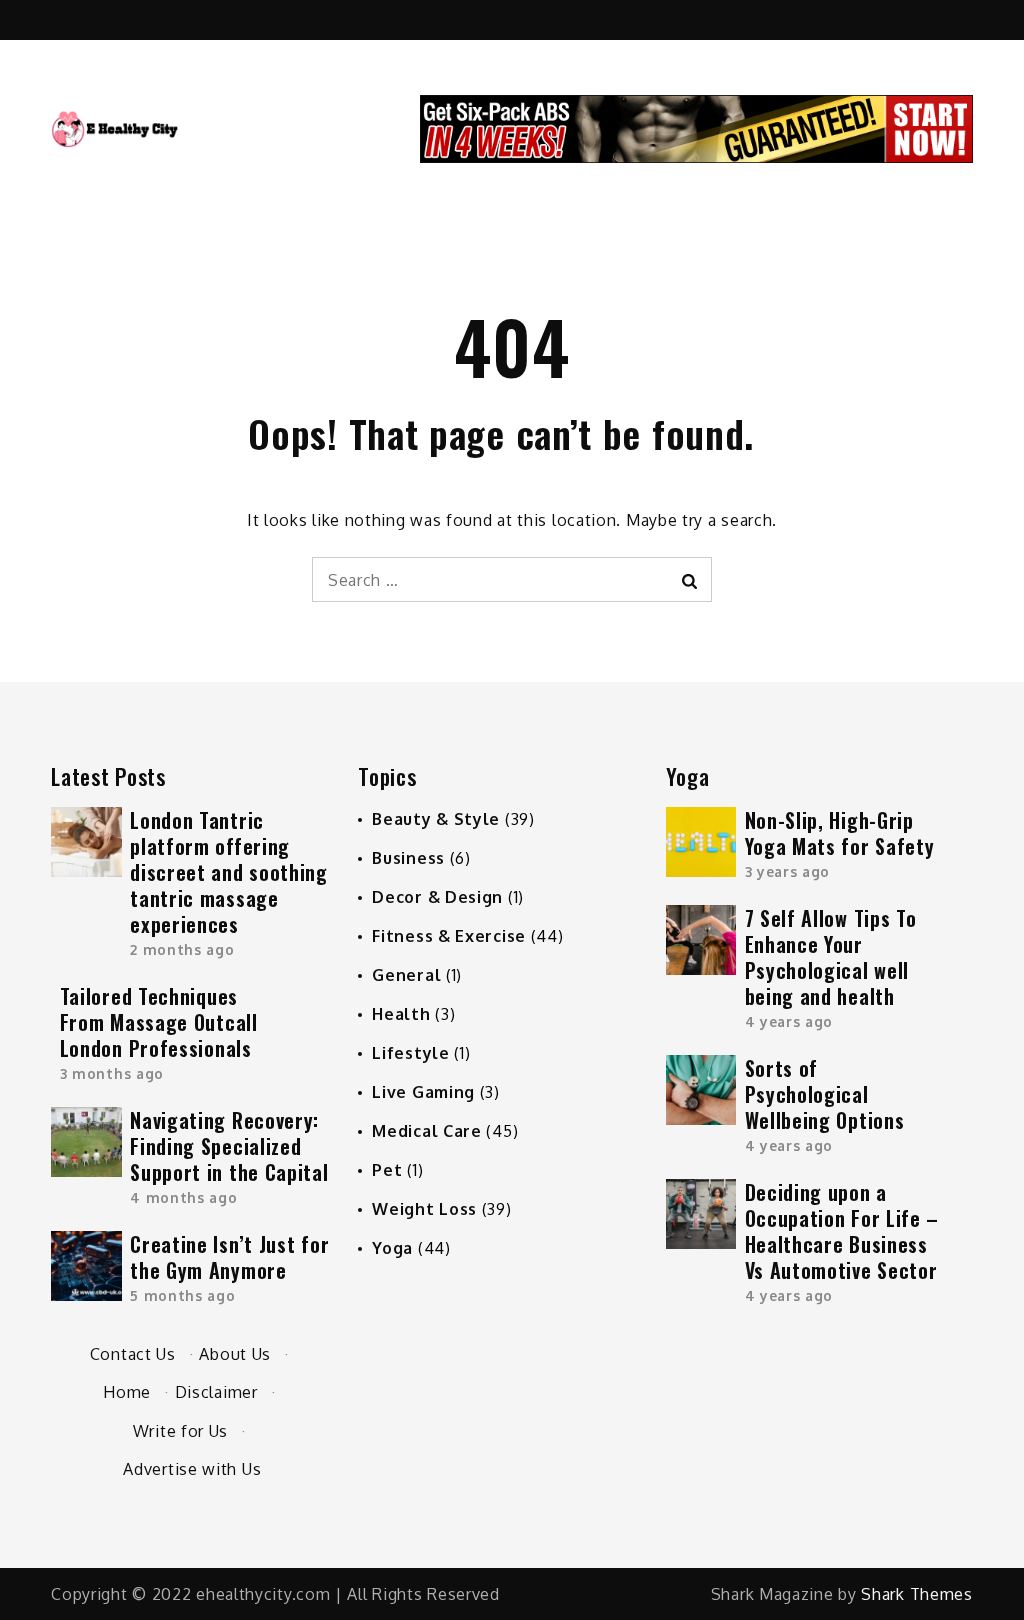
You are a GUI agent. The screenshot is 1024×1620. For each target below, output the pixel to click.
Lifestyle (410, 1053)
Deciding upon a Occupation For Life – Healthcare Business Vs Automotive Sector (842, 1231)
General (406, 975)
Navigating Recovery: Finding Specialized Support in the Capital (229, 1146)
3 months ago (112, 1073)
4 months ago (183, 1197)
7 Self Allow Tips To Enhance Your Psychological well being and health (831, 957)
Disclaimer (216, 1392)
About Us (235, 1354)
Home (127, 1392)
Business (408, 858)
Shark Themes (916, 1594)
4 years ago (789, 1021)
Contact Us (133, 1354)
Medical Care (426, 1131)
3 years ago (788, 871)
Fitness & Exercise (449, 936)
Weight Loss (424, 1209)
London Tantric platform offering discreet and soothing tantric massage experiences (229, 872)
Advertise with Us (192, 1469)
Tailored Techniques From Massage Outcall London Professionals (159, 1022)
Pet (387, 1170)
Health (401, 1014)
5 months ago (182, 1295)
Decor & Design (437, 897)
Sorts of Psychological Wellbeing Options (825, 1094)
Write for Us (180, 1431)
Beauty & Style (436, 819)
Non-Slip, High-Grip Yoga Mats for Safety (840, 833)
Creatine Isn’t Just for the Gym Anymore (229, 1257)
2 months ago (182, 949)
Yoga (392, 1248)
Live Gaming (423, 1092)
